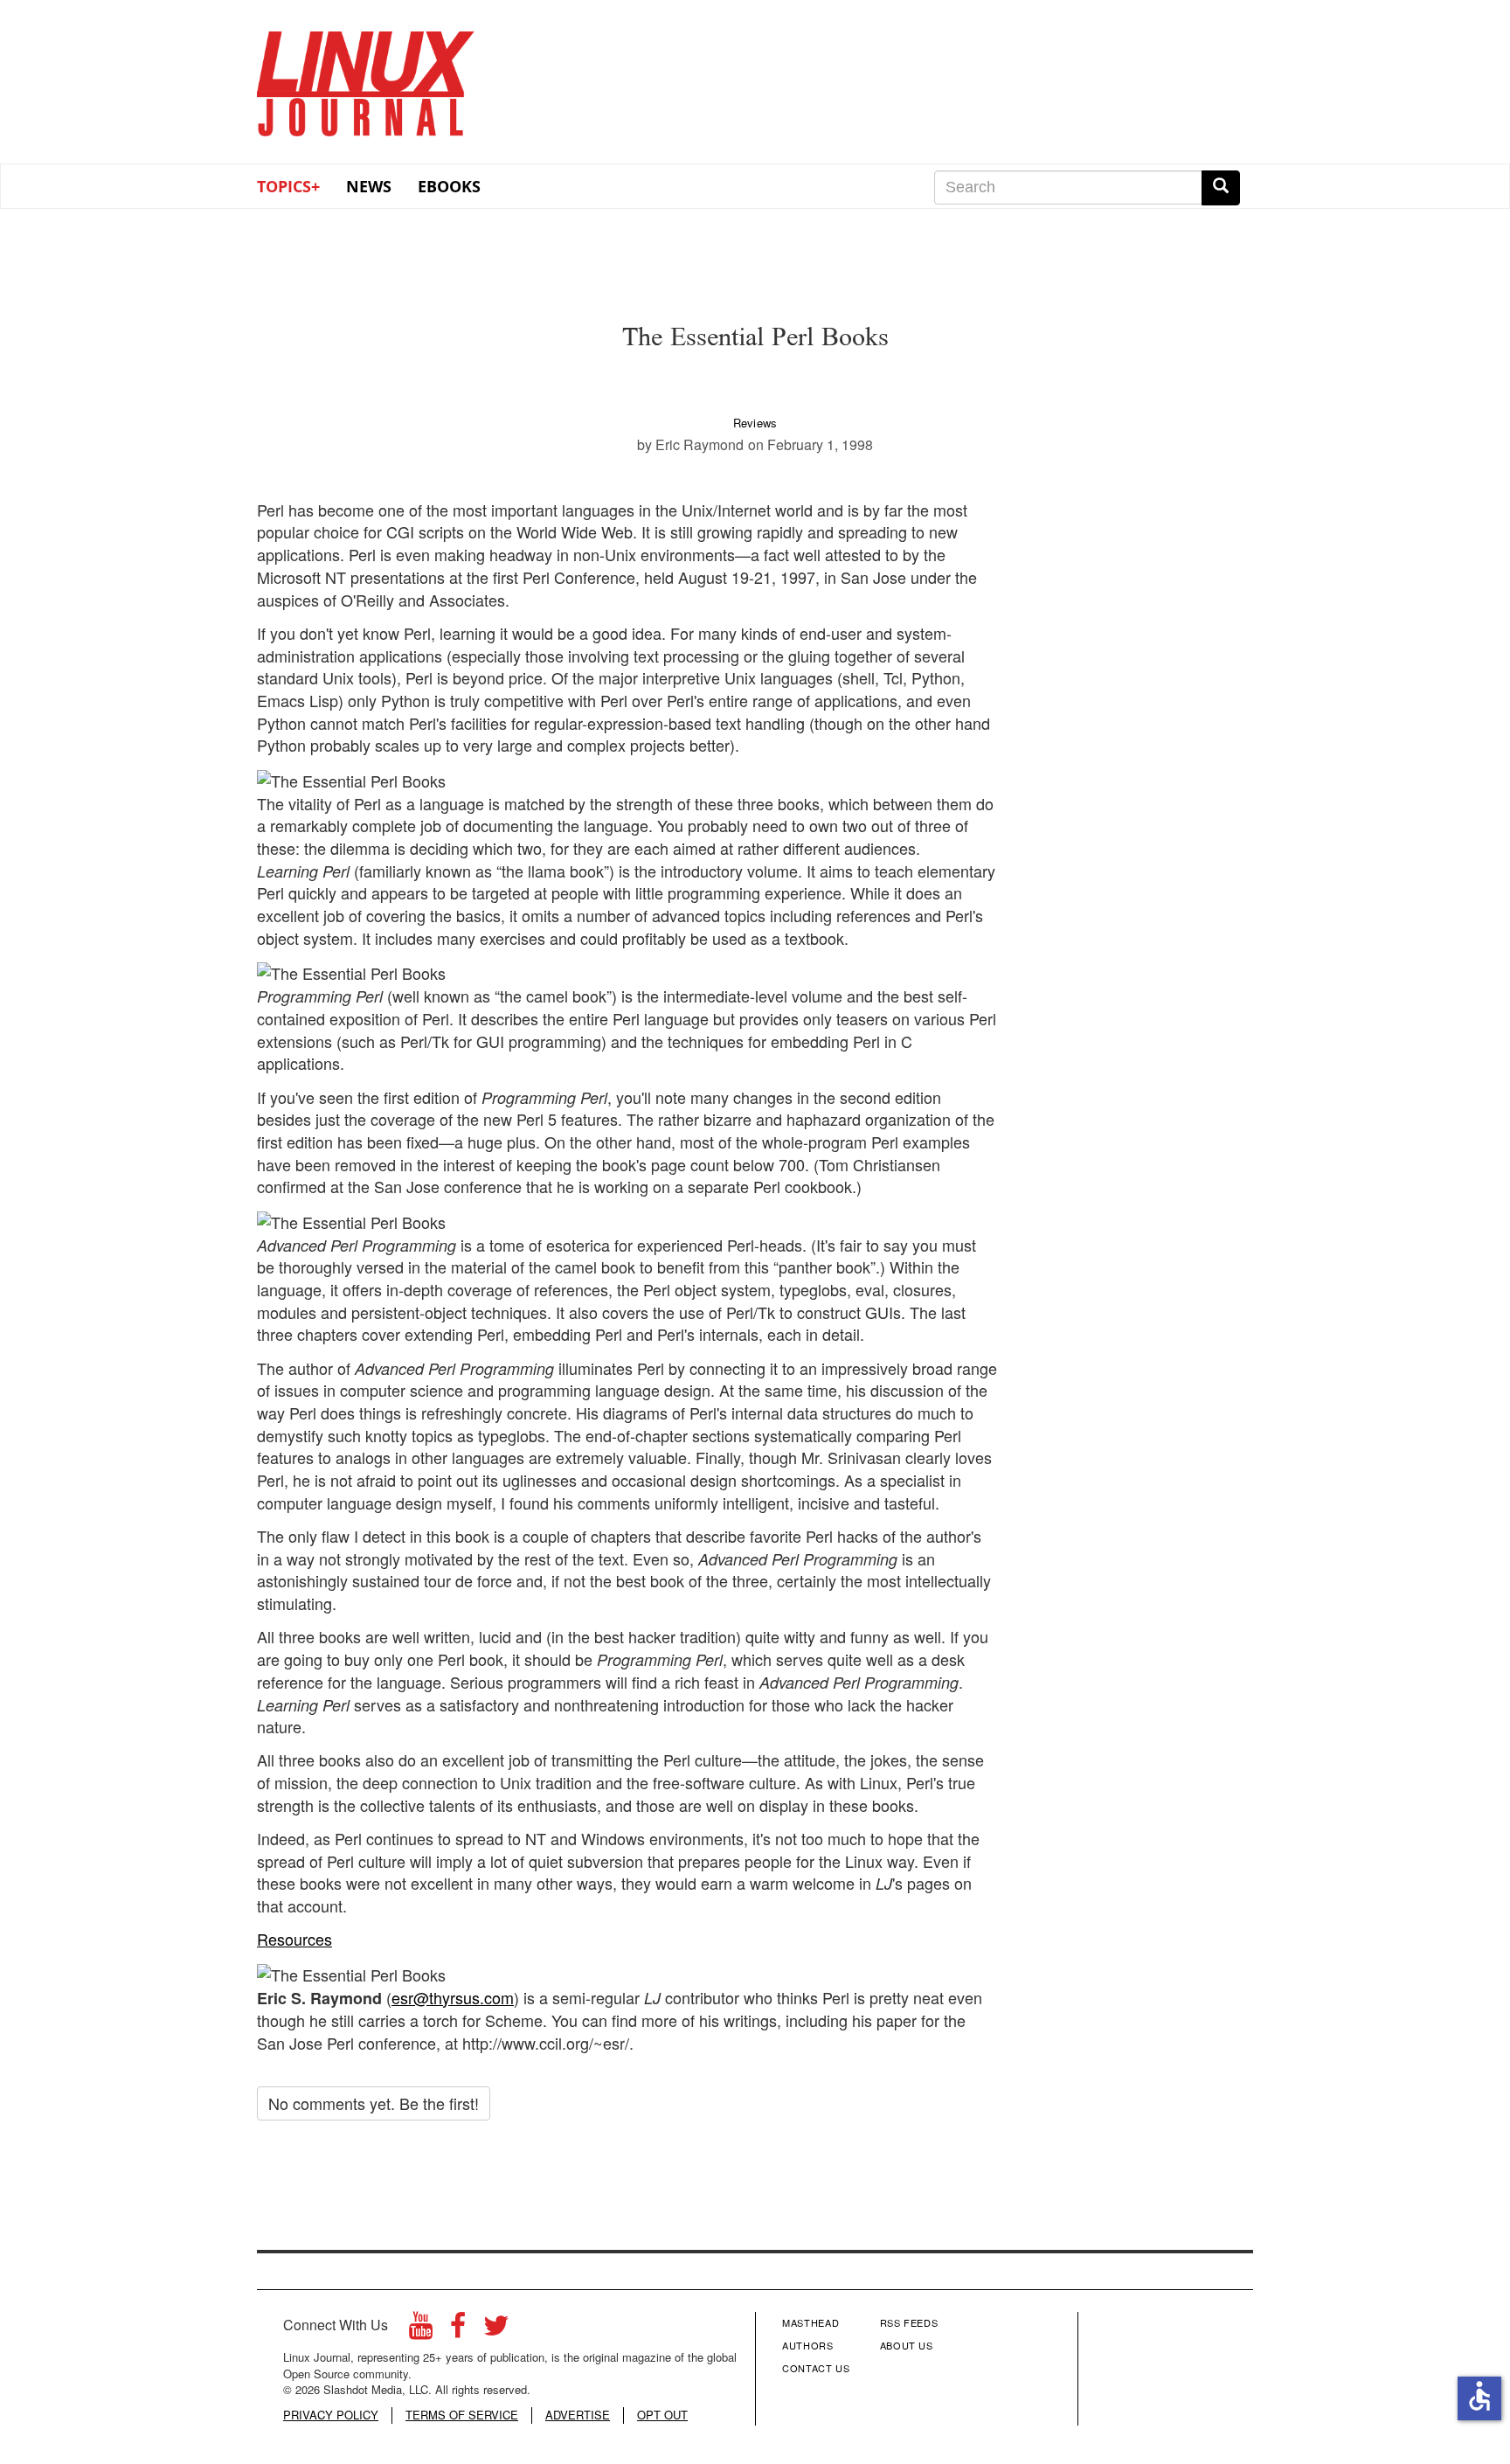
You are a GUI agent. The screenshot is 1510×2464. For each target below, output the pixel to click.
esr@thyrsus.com (453, 1997)
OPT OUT (662, 2415)
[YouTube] (421, 2330)
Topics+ (288, 186)
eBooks (449, 186)
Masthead (810, 2322)
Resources (294, 1939)
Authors (808, 2345)
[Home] (366, 78)
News (369, 186)
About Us (907, 2345)
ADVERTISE (578, 2415)
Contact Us (816, 2368)
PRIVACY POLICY (331, 2415)
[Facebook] (458, 2330)
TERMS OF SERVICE (462, 2415)
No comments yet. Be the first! (374, 2103)
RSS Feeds (909, 2322)
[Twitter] (496, 2330)
